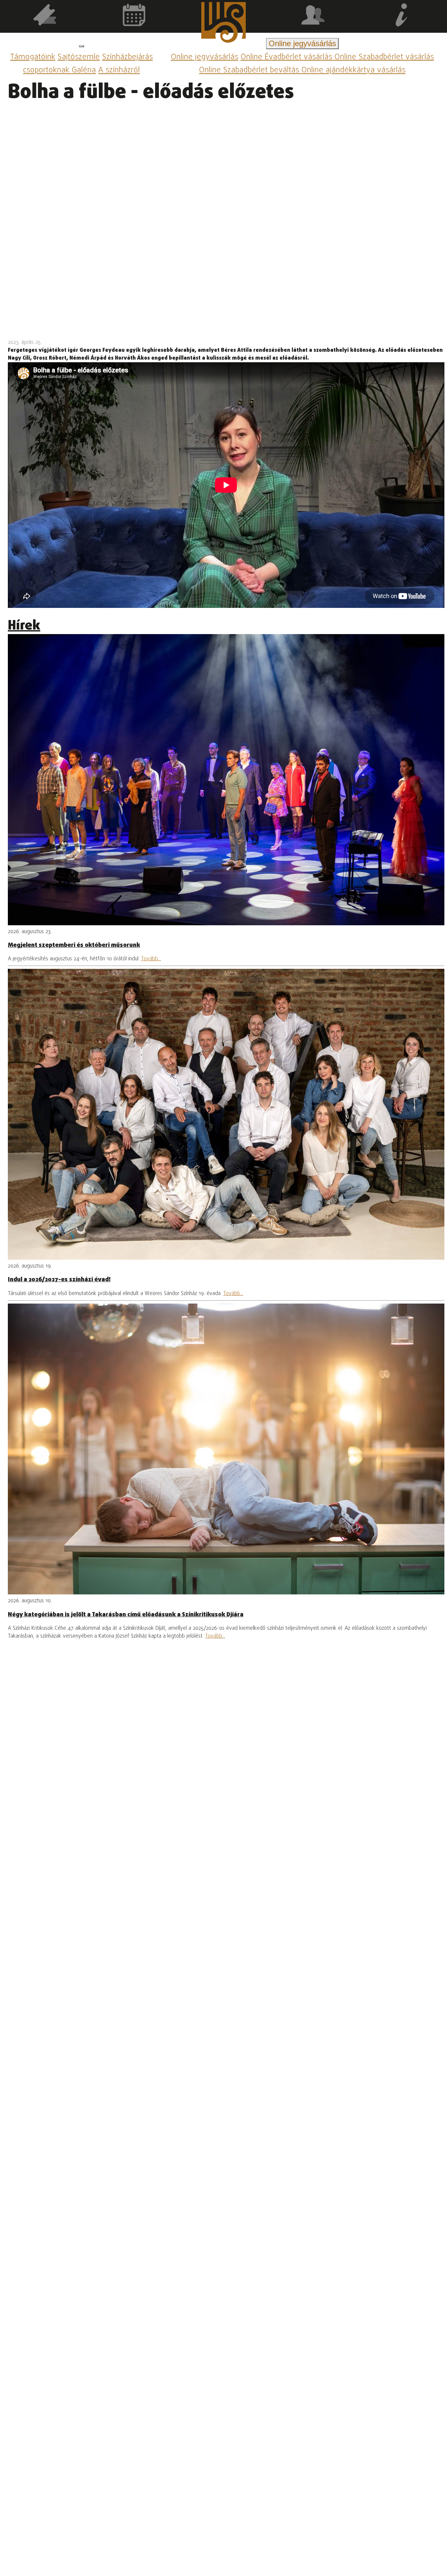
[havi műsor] (134, 16)
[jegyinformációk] (402, 16)
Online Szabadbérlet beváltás (250, 71)
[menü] (81, 46)
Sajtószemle (79, 57)
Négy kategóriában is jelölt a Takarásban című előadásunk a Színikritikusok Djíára (126, 1615)
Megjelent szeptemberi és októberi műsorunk (74, 945)
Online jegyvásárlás (205, 57)
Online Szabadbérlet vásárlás (384, 57)
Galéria (84, 71)
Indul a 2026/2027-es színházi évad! (59, 1280)
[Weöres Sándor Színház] (223, 24)
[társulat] (313, 16)
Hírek (24, 626)
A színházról (119, 71)
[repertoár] (45, 16)
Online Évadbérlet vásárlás (287, 57)
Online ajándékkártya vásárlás (353, 71)
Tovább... (151, 959)
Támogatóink (33, 57)
